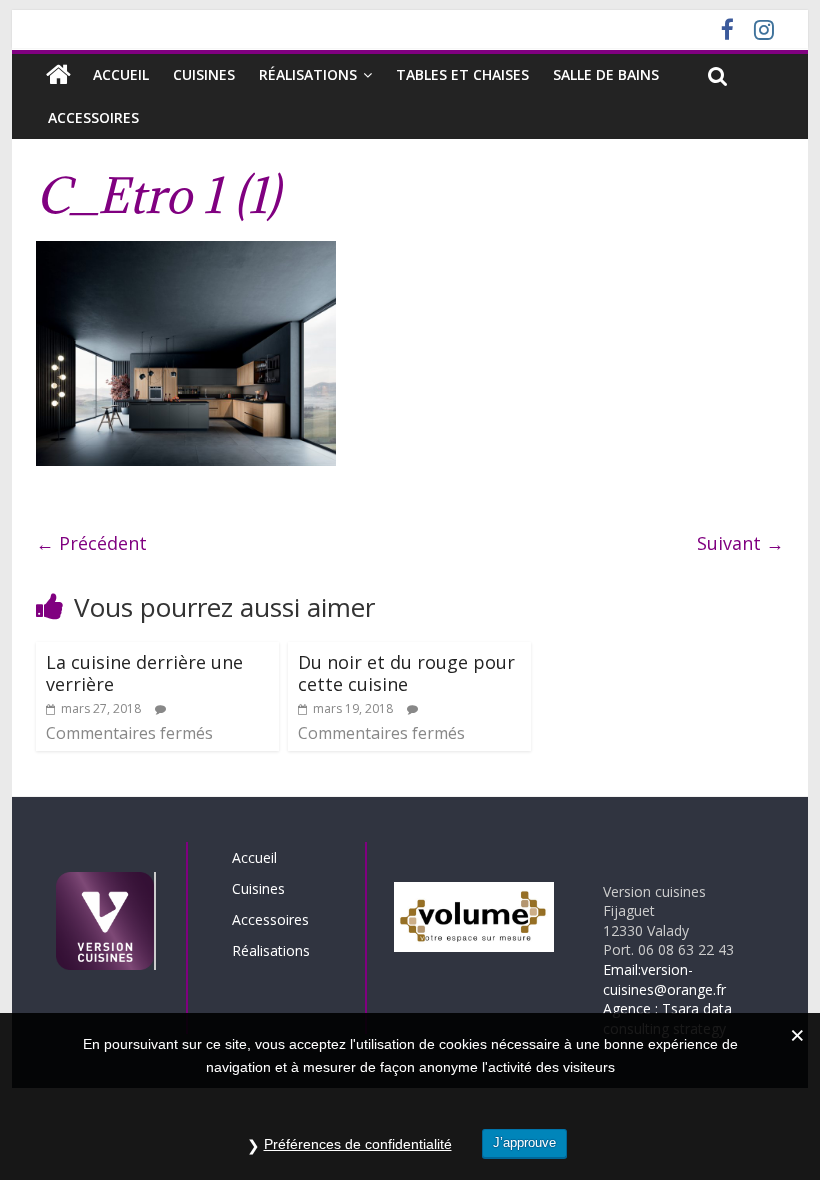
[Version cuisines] (58, 75)
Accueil (121, 74)
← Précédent (91, 543)
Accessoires (93, 117)
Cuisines (204, 74)
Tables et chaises (462, 74)
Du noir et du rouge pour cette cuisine (406, 673)
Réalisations (308, 74)
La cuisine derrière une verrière (144, 673)
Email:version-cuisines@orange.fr (664, 979)
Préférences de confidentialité (358, 1144)
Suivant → (740, 543)
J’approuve (524, 1142)
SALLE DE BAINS (606, 74)
